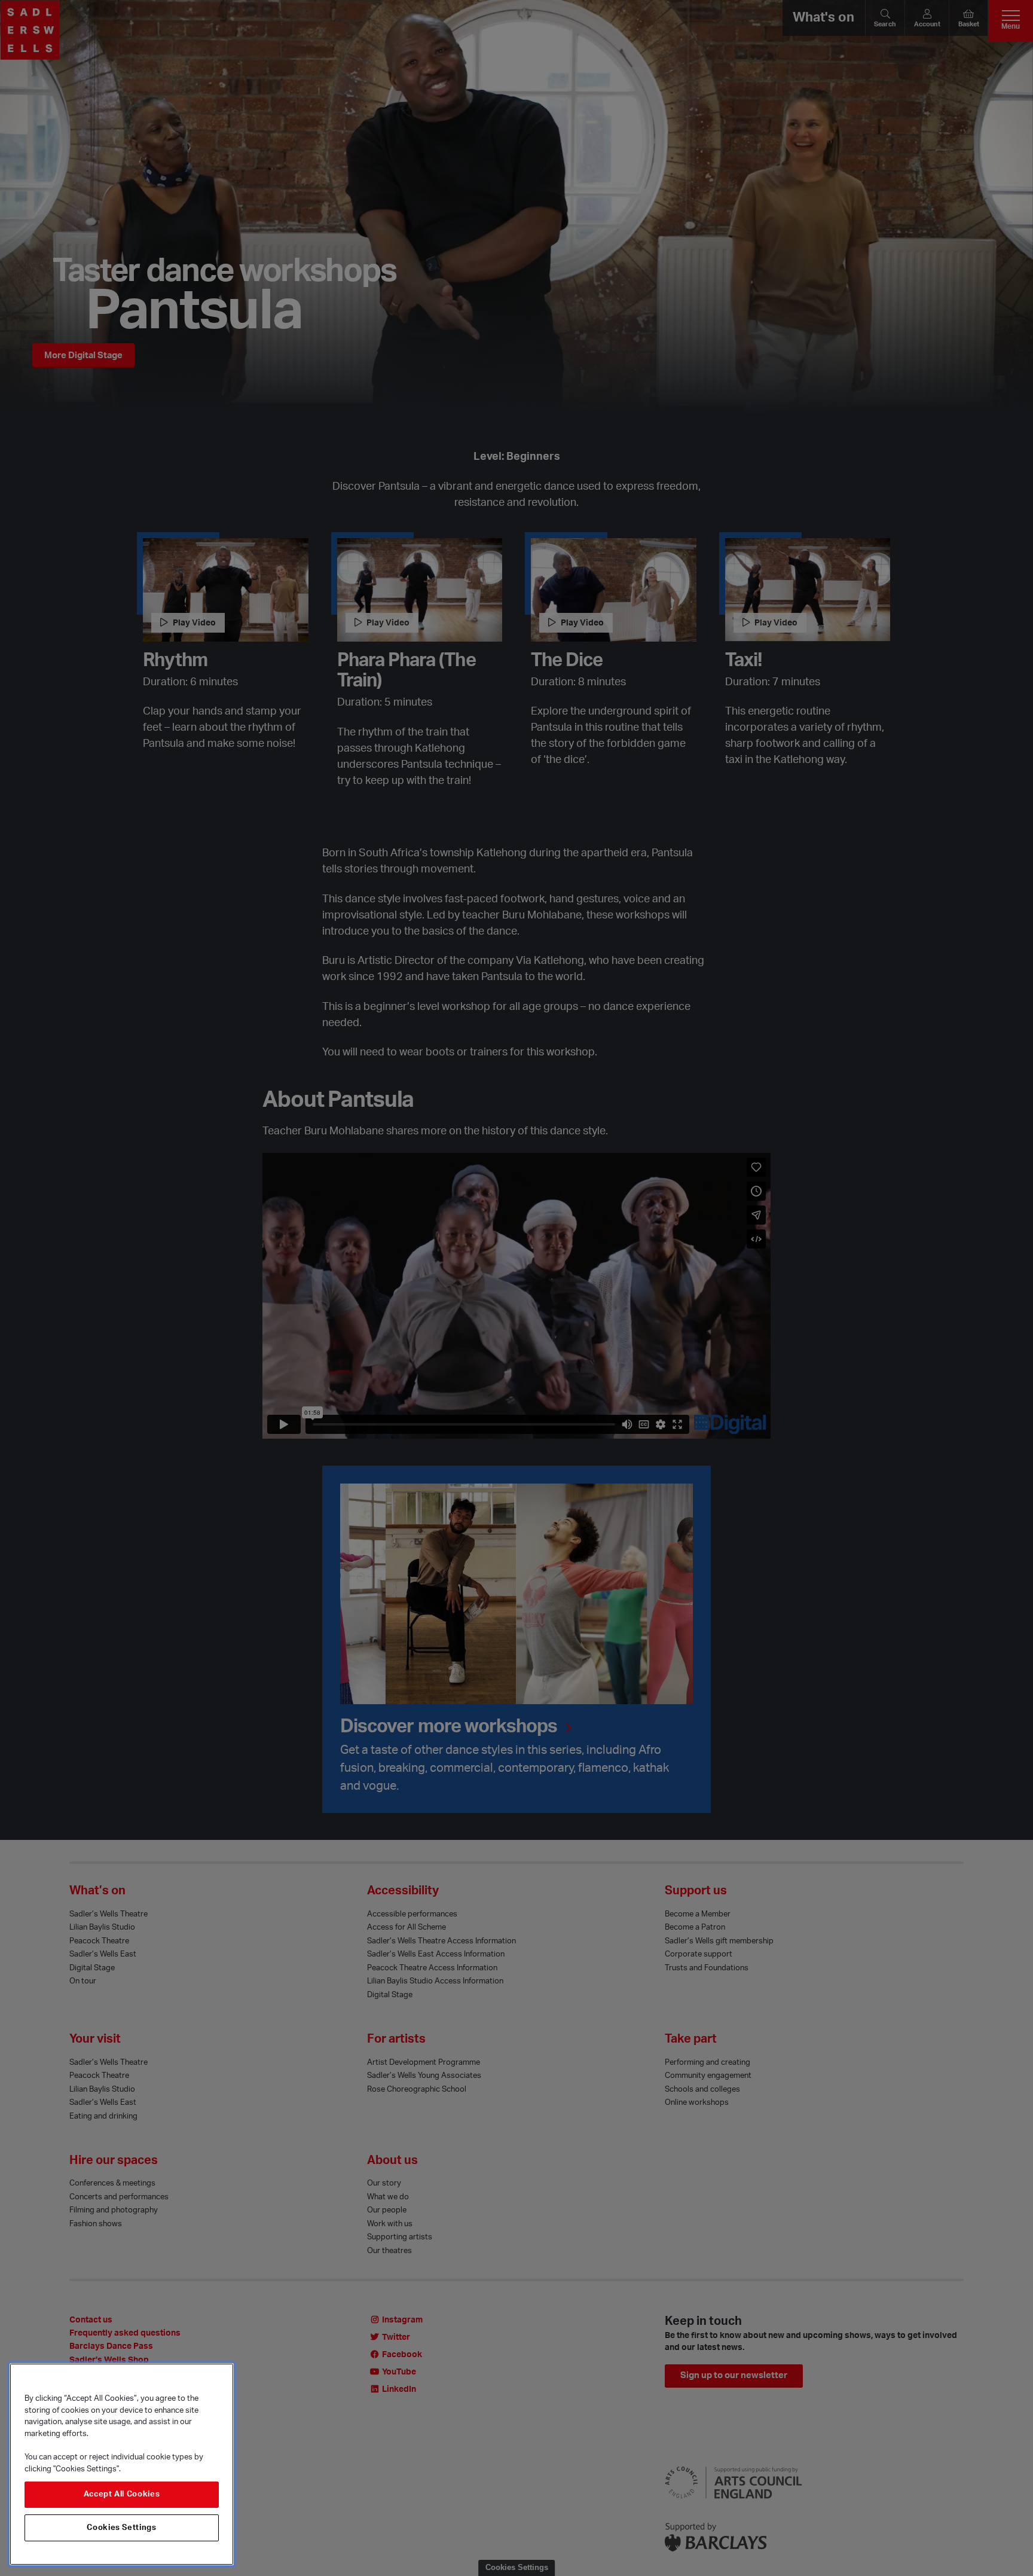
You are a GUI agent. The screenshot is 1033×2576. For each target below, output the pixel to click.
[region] (122, 2464)
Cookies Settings (122, 2528)
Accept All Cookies (122, 2495)
